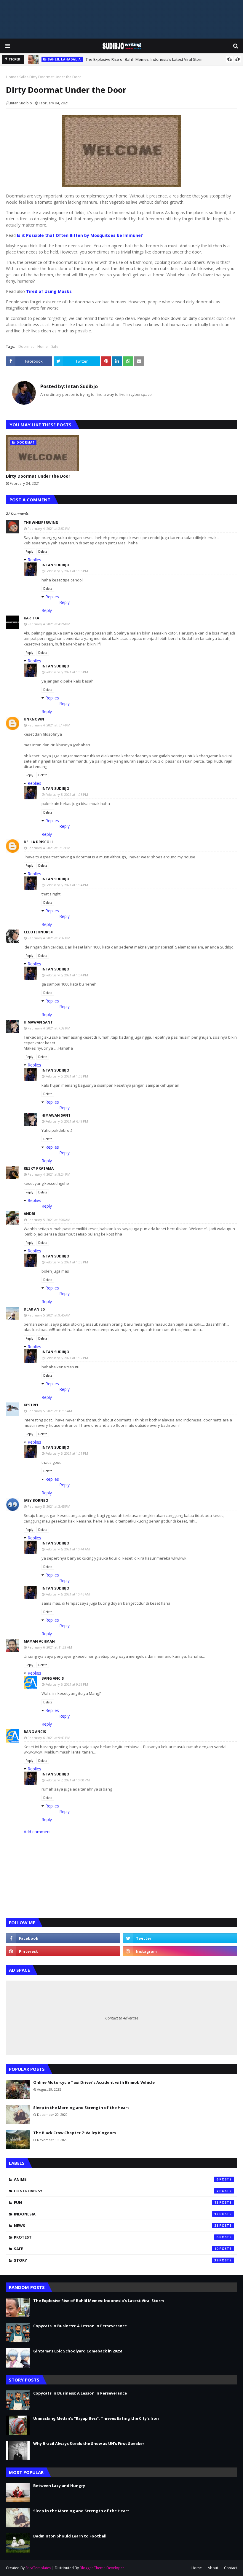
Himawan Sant (38, 1022)
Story (116, 2260)
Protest (116, 2237)
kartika (31, 618)
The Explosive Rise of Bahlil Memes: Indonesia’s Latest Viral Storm (145, 59)
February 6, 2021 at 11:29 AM (50, 1647)
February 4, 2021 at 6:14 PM (49, 725)
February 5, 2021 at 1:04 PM (67, 885)
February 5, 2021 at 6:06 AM (49, 1220)
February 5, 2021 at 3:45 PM (49, 1506)
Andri (29, 1214)
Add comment (37, 1832)
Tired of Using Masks (49, 291)
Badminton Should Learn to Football (70, 2536)
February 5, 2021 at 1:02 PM (67, 1358)
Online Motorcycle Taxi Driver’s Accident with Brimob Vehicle (94, 2082)
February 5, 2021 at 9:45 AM (49, 1315)
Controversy (116, 2191)
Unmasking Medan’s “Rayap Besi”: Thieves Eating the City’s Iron (96, 2418)
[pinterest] (63, 1951)
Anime (116, 2179)
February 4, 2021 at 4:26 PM (49, 624)
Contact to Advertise (122, 2018)
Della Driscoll (39, 842)
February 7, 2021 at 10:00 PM (68, 1780)
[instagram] (180, 1951)
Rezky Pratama (39, 1168)
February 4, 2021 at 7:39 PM (49, 1028)
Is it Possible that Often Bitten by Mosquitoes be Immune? (80, 235)
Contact (231, 2568)
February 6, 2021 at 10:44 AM (68, 1549)
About (213, 2568)
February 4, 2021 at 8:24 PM (49, 1174)
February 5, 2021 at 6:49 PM (67, 1121)
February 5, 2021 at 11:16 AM (50, 1411)
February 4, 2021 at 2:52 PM (49, 529)
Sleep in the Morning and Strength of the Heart (81, 2108)
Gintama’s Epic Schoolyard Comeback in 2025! (78, 2351)
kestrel (31, 1405)
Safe (23, 77)
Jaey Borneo (36, 1500)
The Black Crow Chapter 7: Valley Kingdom (75, 2133)
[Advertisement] (121, 19)
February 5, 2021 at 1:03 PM (67, 1076)
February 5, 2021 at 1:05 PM (67, 672)
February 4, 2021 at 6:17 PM (49, 848)
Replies (34, 560)
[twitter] (180, 1938)
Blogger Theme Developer (102, 2568)
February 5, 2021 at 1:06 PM (67, 571)
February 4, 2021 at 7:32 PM (49, 938)
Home (11, 77)
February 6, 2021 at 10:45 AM (68, 1594)
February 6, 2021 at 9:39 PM (67, 1684)
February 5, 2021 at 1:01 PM (67, 1453)
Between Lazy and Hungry (59, 2486)
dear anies (34, 1309)
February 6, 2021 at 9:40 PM (49, 1738)
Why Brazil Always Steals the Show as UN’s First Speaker (89, 2443)
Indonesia (116, 2214)
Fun (116, 2202)
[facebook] (63, 1938)
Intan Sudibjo (21, 103)
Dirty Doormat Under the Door (38, 476)
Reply (29, 551)
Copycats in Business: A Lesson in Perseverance (80, 2326)
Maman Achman (39, 1641)
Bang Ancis (53, 1678)
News (116, 2226)
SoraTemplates (38, 2568)
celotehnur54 (38, 932)
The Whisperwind (41, 523)
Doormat (26, 346)
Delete (43, 551)
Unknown (34, 719)
